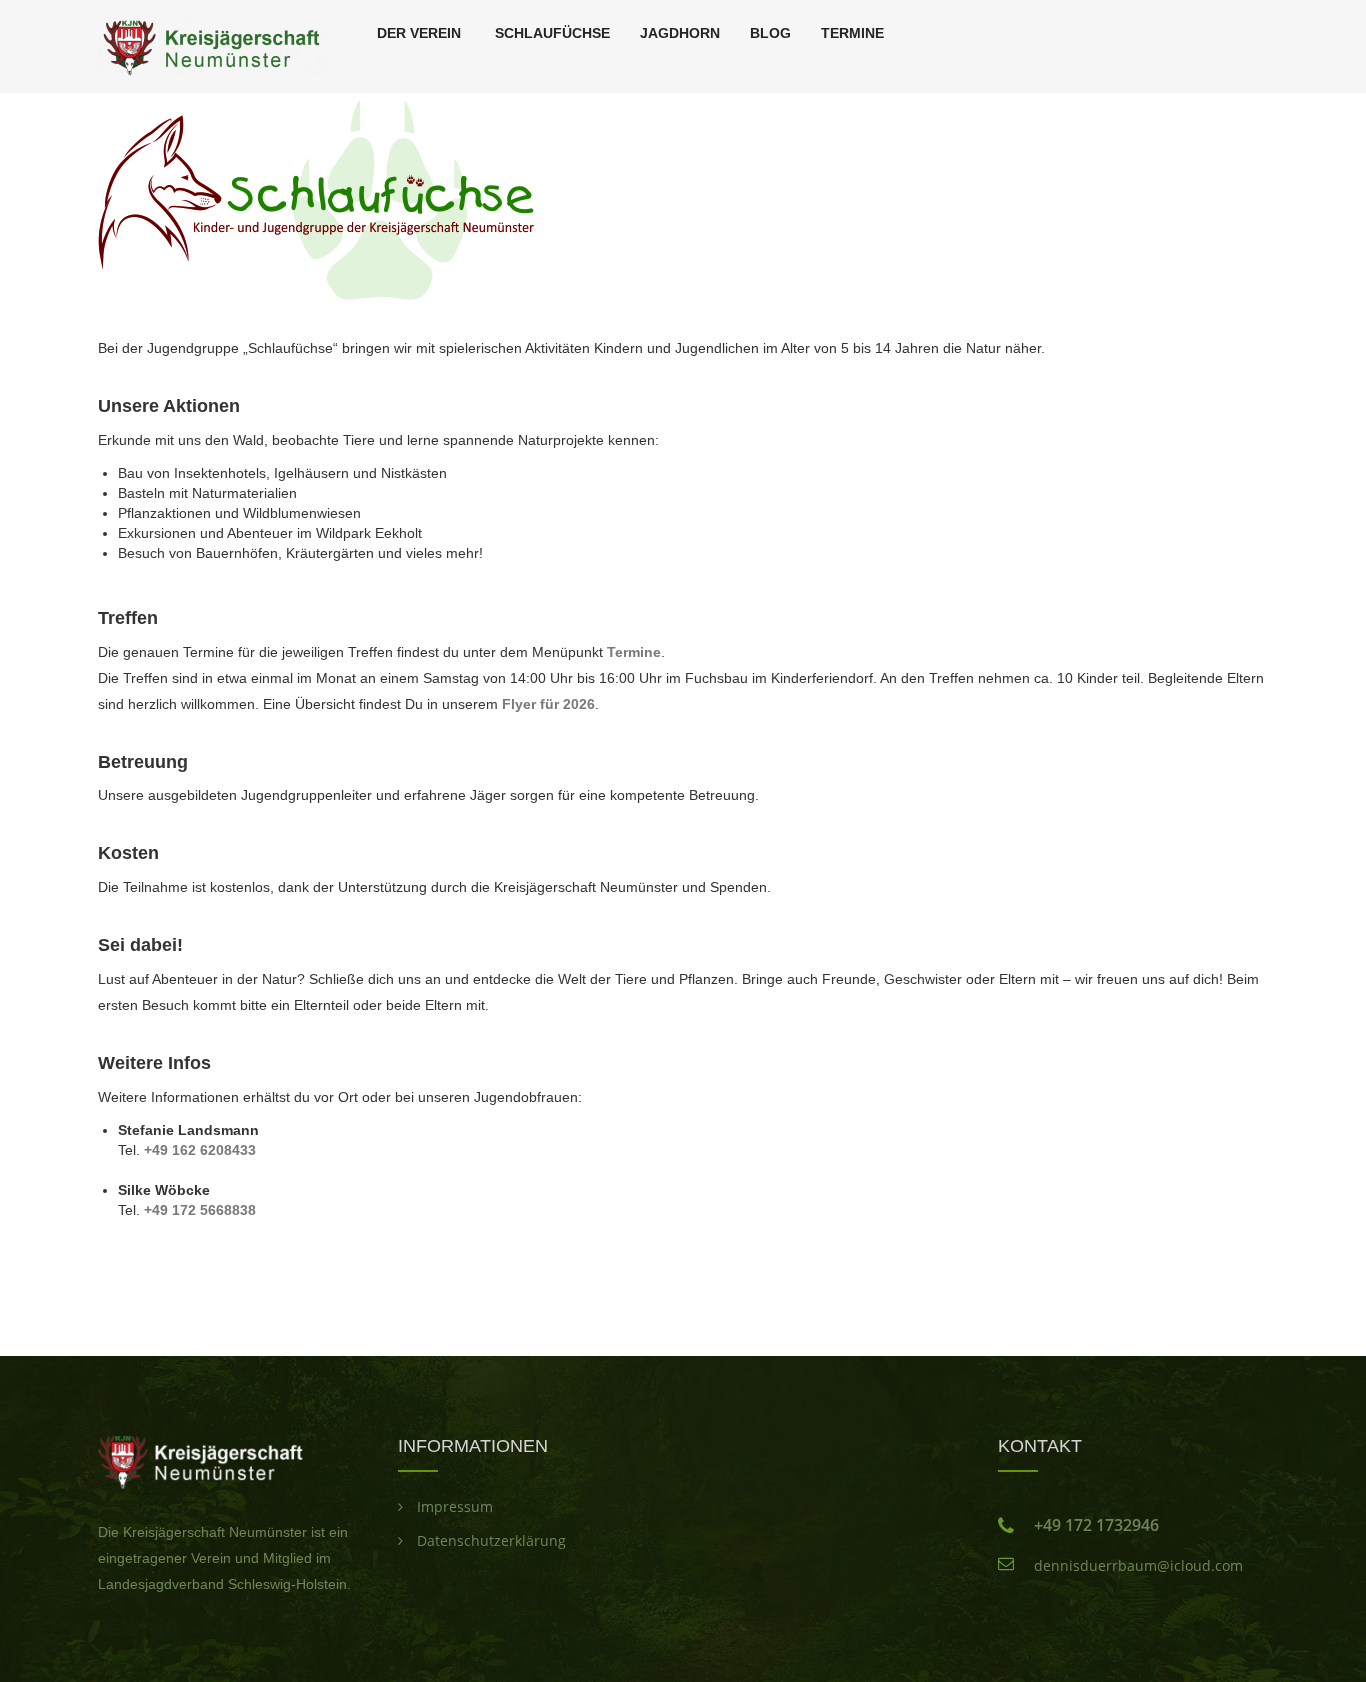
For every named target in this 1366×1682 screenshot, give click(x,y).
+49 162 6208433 (200, 1150)
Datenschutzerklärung (491, 1540)
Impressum (455, 1506)
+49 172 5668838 (200, 1210)
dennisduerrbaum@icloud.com (1138, 1565)
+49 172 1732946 (1096, 1525)
